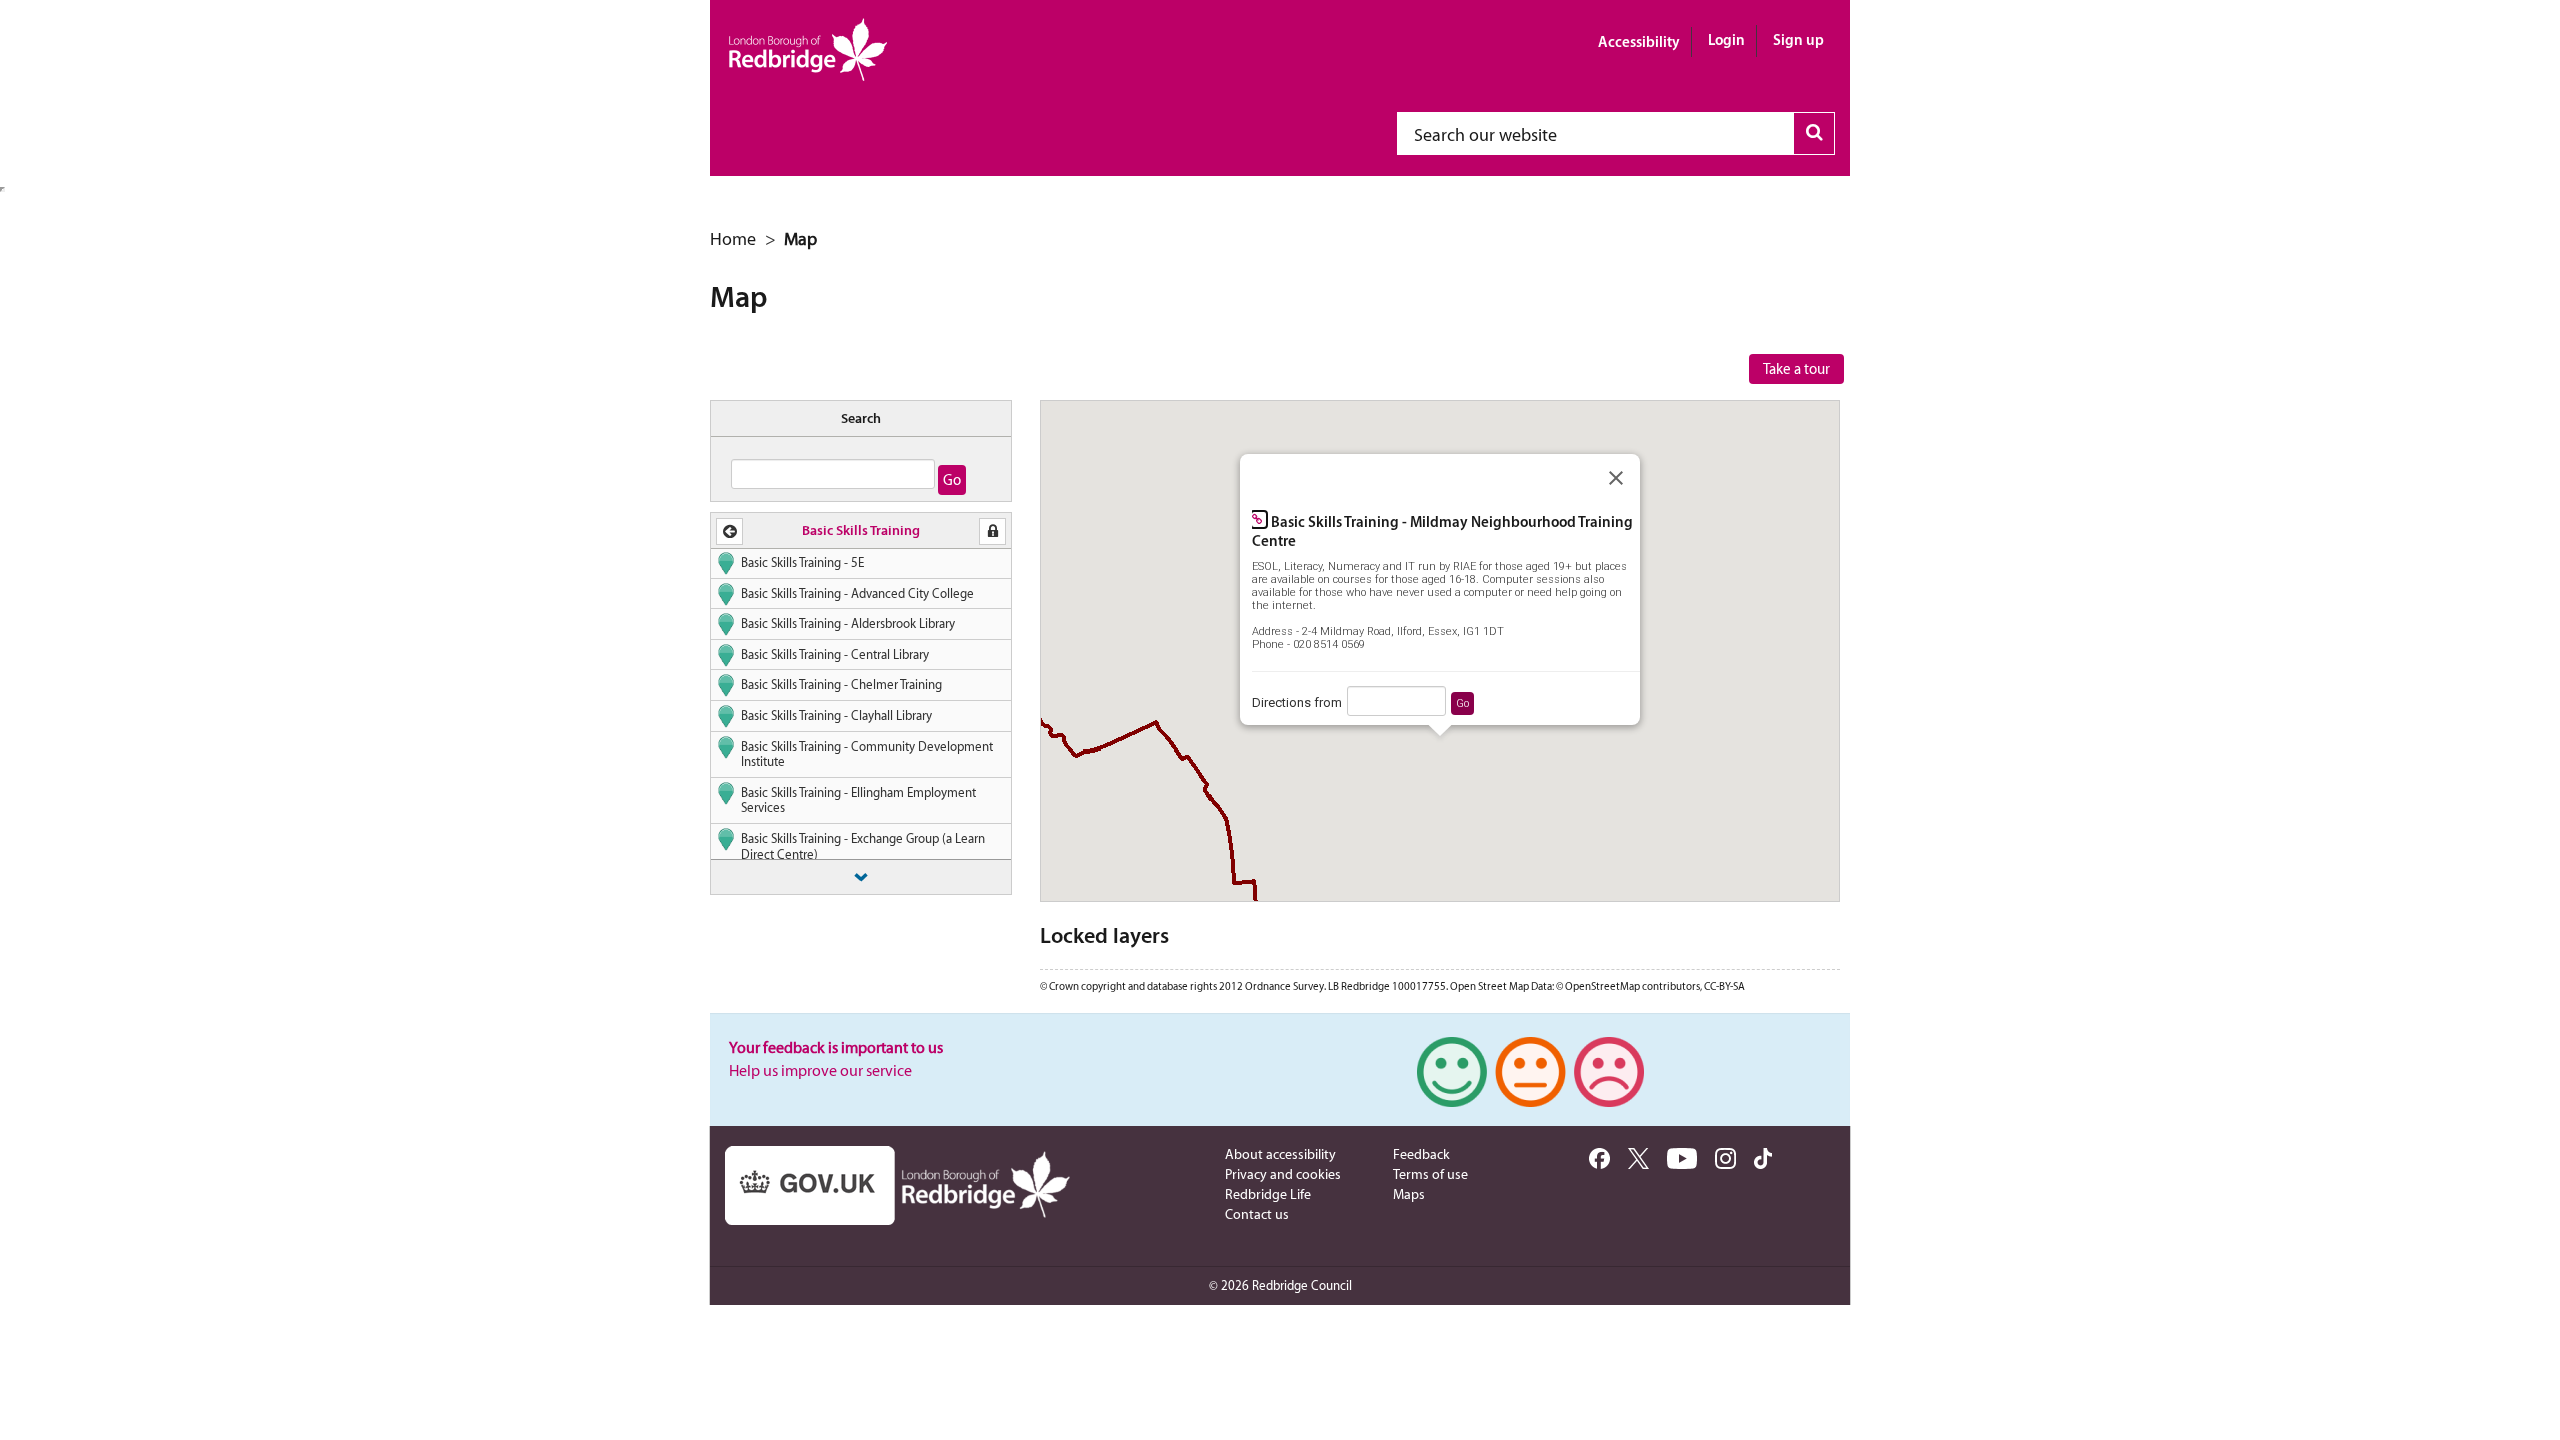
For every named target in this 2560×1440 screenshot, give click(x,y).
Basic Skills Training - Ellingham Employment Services (858, 800)
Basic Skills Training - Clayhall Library (836, 715)
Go (1462, 703)
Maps (1409, 1194)
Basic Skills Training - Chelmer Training (841, 684)
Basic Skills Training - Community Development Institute (867, 754)
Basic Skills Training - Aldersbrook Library (848, 623)
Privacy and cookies (1283, 1174)
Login (1726, 39)
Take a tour (1796, 369)
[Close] (1616, 478)
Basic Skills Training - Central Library (835, 654)
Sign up (1798, 39)
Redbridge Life (1268, 1194)
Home (733, 239)
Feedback (1421, 1154)
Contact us (1257, 1214)
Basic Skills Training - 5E (802, 562)
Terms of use (1430, 1174)
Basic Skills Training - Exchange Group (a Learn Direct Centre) (863, 846)
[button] (729, 531)
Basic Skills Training (861, 530)
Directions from (1297, 702)
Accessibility (1639, 41)
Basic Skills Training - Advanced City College (857, 593)
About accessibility (1280, 1154)
